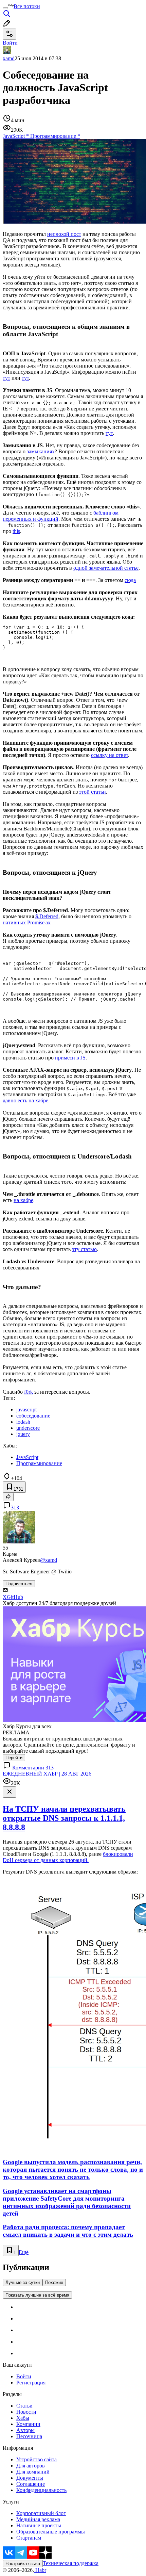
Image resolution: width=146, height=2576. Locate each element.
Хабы (23, 2418)
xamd (9, 58)
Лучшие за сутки (23, 2282)
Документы (30, 2478)
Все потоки (27, 6)
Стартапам (29, 2538)
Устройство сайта (36, 2459)
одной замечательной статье (106, 568)
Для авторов (31, 2466)
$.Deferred (47, 916)
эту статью (84, 1249)
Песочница (29, 2436)
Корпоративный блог (41, 2513)
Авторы (25, 2430)
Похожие (54, 2282)
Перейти (14, 1758)
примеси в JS (70, 1058)
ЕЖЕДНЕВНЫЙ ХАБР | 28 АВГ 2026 (47, 1774)
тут (6, 378)
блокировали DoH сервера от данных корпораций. (68, 1857)
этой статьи (93, 792)
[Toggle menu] (5, 8)
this (16, 531)
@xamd (49, 1560)
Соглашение (31, 2484)
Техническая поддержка (71, 2563)
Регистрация (31, 2383)
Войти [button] (10, 43)
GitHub (15, 1597)
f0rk (29, 1392)
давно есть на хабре (25, 1100)
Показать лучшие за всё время (37, 2295)
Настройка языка (23, 2564)
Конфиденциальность (41, 2490)
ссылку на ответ (109, 755)
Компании (28, 2424)
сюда (130, 580)
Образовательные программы (51, 2532)
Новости (26, 2412)
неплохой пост (64, 234)
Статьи (24, 2406)
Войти (24, 2376)
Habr (40, 2570)
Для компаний (33, 2472)
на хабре (23, 1200)
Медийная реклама (38, 2519)
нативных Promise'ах (27, 922)
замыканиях (41, 451)
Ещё (24, 2252)
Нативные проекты (39, 2525)
